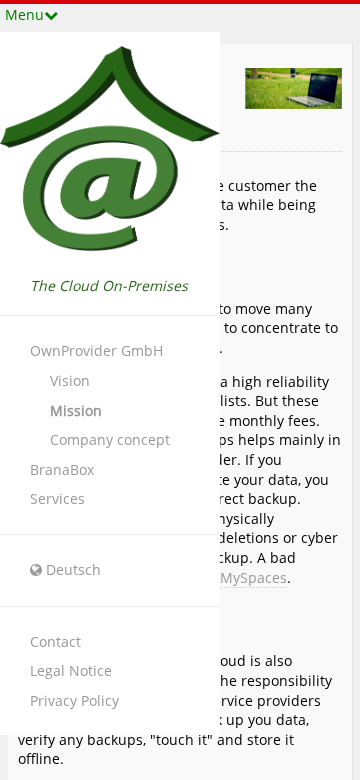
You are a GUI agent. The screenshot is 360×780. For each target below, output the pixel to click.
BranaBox (62, 469)
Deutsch (73, 569)
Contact (55, 641)
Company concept (110, 439)
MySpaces (253, 577)
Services (57, 498)
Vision (70, 380)
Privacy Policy (74, 700)
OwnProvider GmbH (96, 350)
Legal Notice (71, 670)
